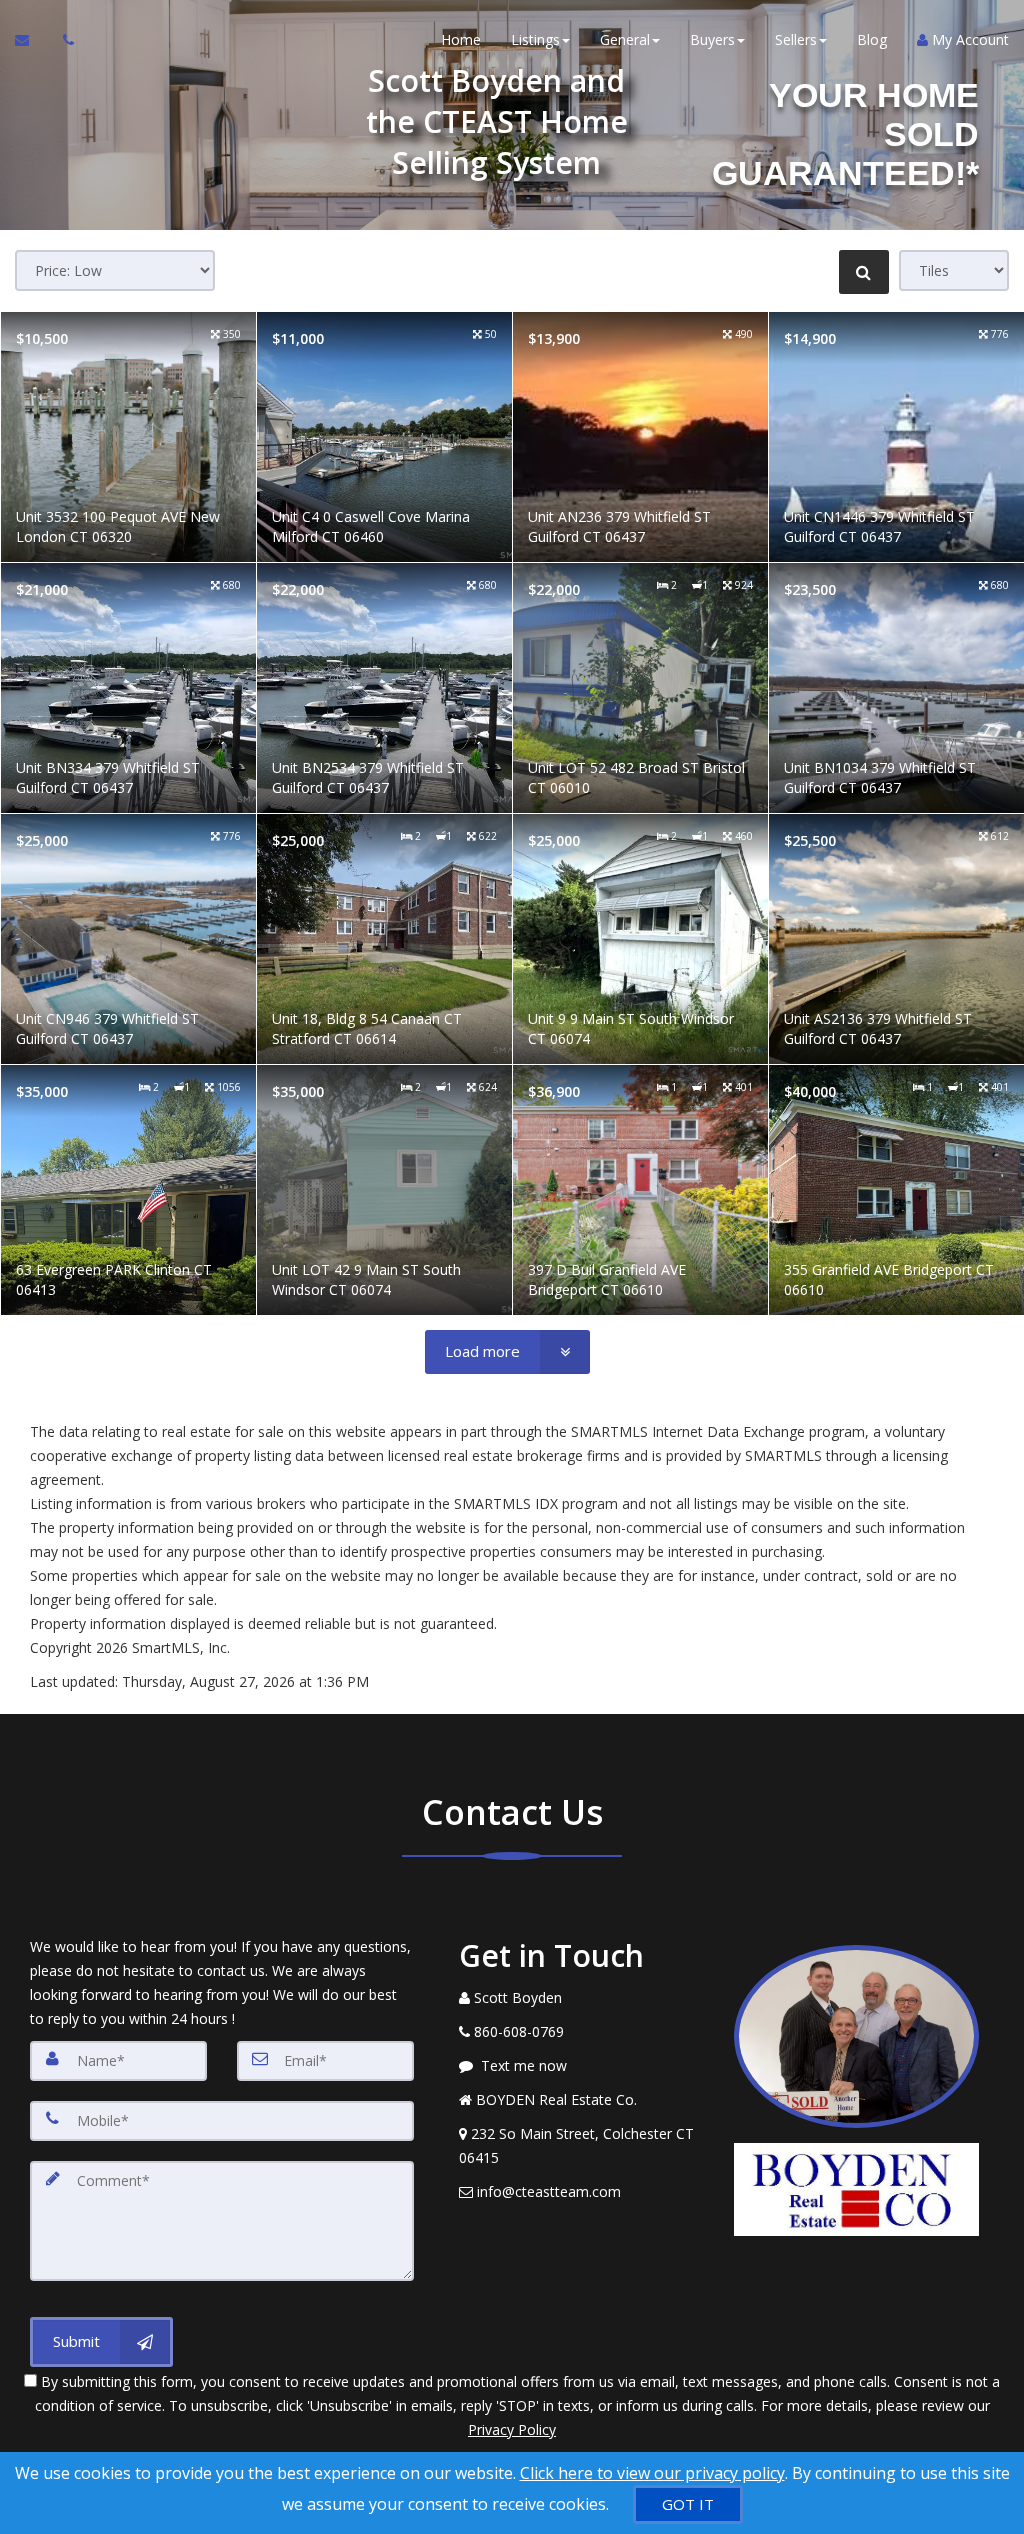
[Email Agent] (31, 40)
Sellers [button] (796, 39)
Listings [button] (535, 39)
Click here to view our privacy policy (652, 2473)
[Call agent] (63, 40)
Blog (872, 39)
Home (461, 39)
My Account (968, 39)
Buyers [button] (712, 39)
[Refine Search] (864, 272)
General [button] (625, 39)
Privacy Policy (512, 2429)
